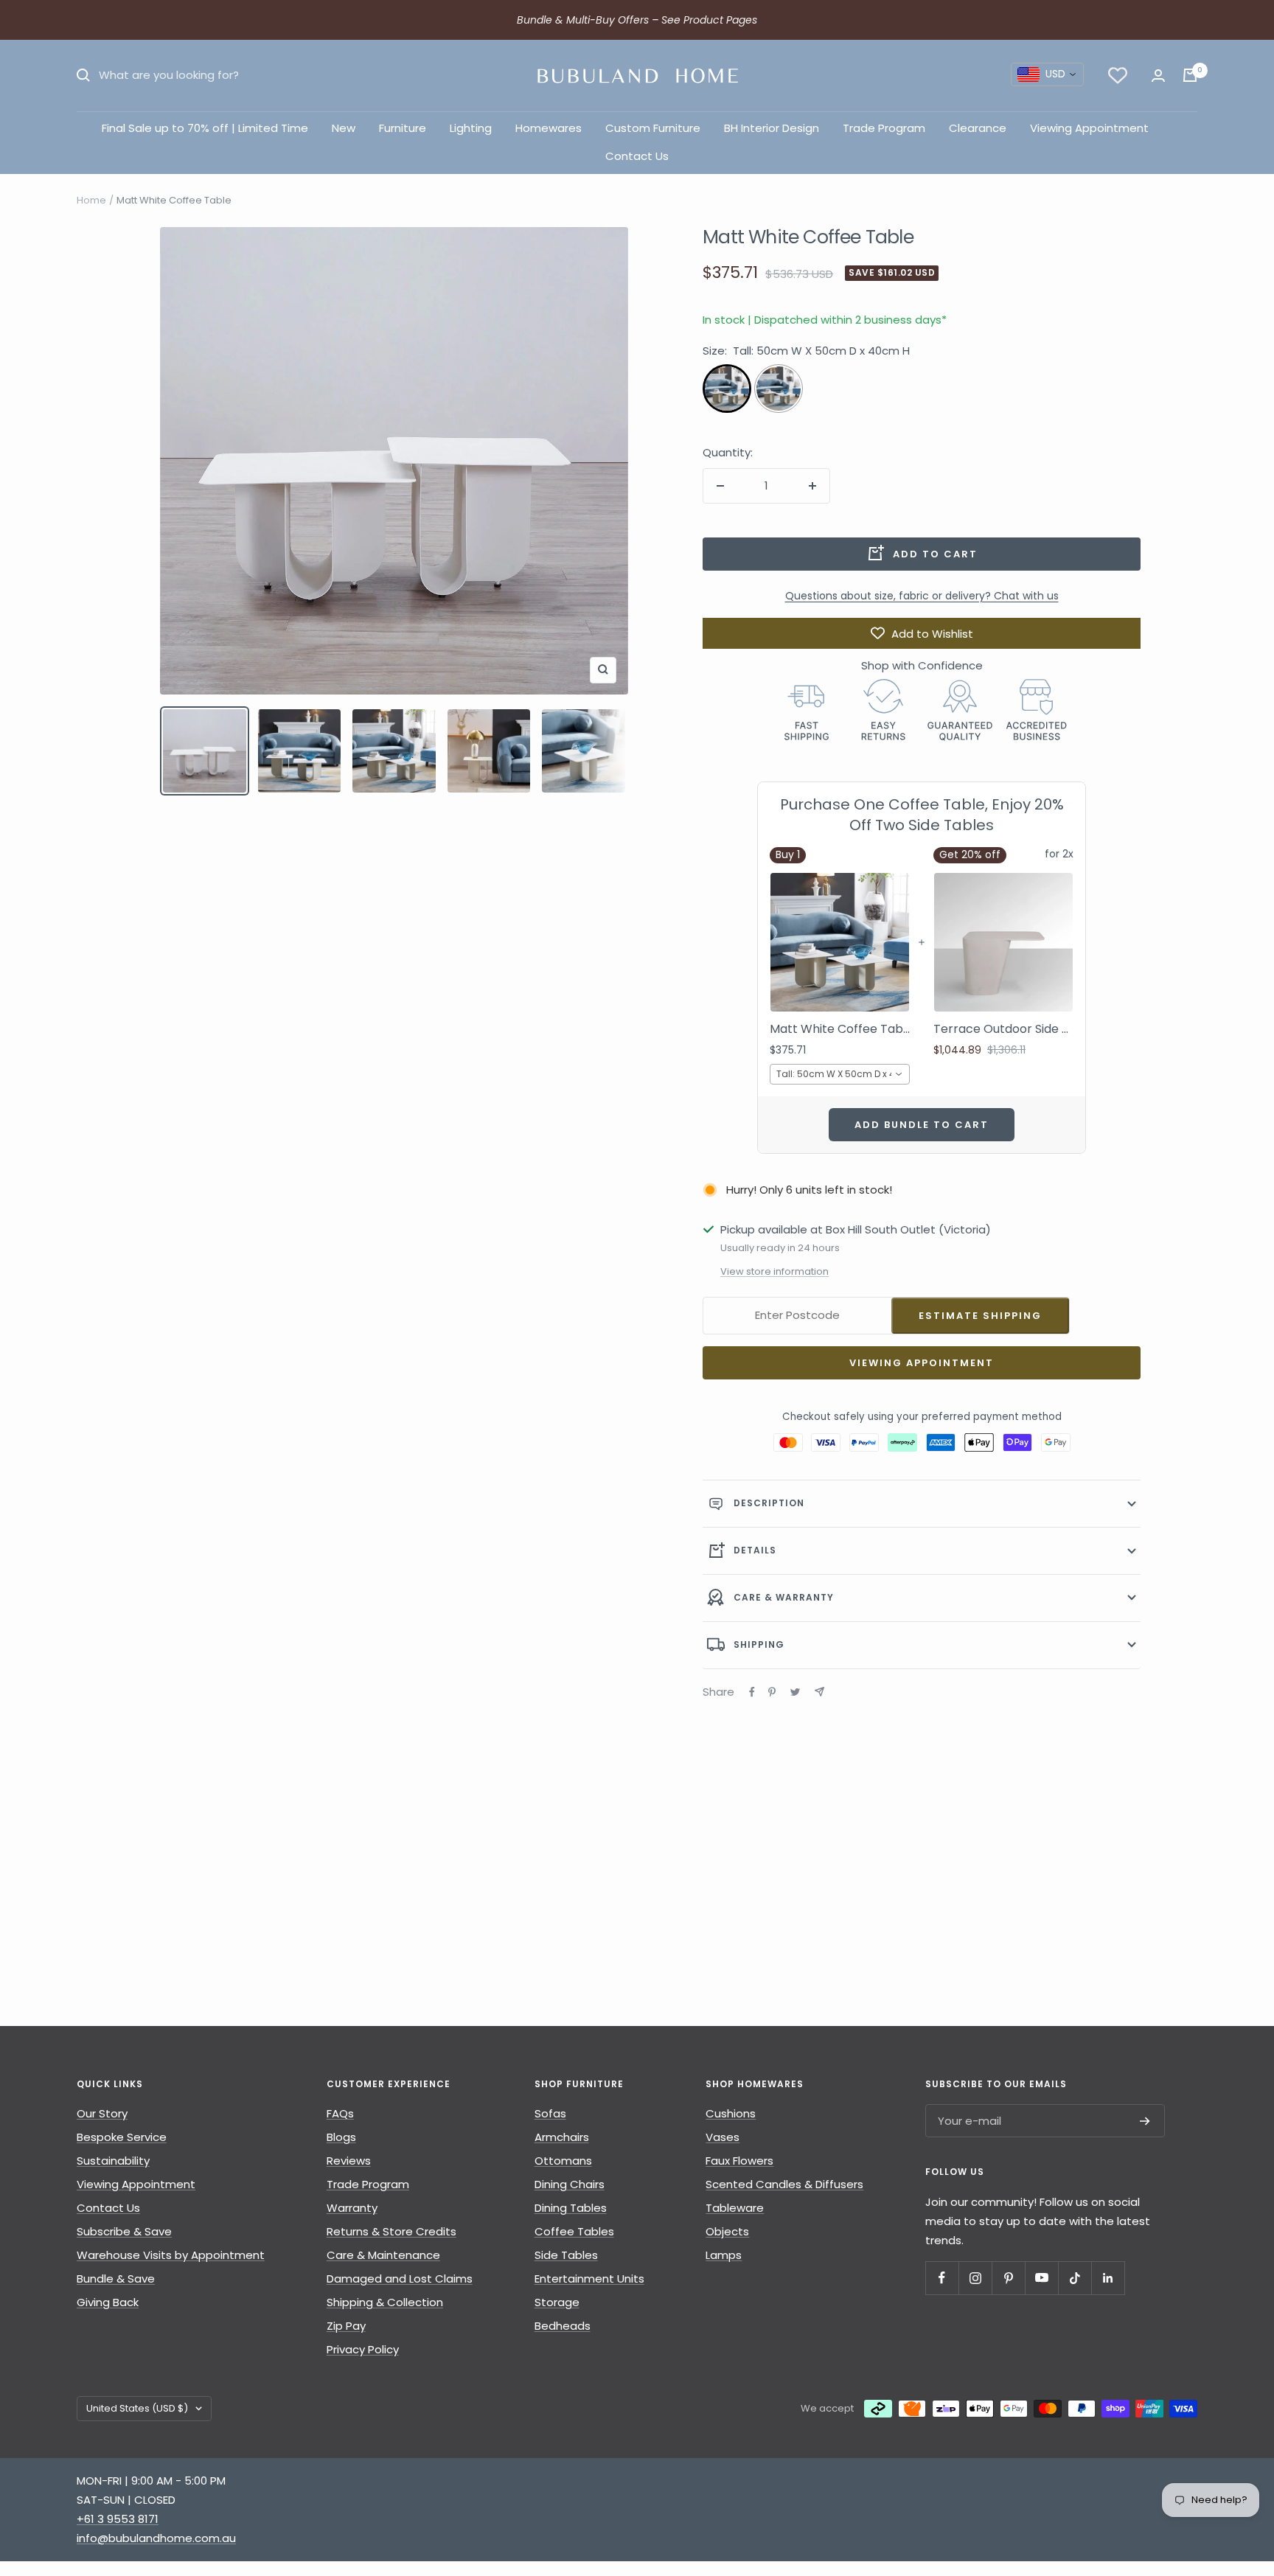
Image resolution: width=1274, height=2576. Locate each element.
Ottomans (563, 2161)
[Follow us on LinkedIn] (1108, 2278)
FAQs (340, 2113)
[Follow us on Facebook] (942, 2278)
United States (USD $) (137, 2408)
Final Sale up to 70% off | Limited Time (205, 128)
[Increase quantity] (812, 486)
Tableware (735, 2208)
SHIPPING (759, 1644)
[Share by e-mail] (819, 1692)
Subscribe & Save (124, 2231)
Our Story (102, 2113)
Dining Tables (571, 2208)
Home (91, 200)
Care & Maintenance (383, 2255)
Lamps (724, 2255)
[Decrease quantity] (720, 486)
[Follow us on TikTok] (1075, 2278)
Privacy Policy (363, 2349)
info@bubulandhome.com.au (156, 2538)
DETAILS (755, 1550)
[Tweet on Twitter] (795, 1692)
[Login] (1158, 76)
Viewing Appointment (1089, 128)
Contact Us (637, 156)
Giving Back (108, 2302)
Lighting (471, 128)
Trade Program (884, 128)
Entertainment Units (589, 2279)
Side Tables (566, 2255)
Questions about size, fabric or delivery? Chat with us (922, 596)
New (344, 128)
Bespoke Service (122, 2137)
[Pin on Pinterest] (772, 1692)
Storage (557, 2302)
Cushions (731, 2113)
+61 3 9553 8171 (118, 2519)
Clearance (978, 128)
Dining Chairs (570, 2184)
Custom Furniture (653, 128)
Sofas (550, 2113)
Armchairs (562, 2137)
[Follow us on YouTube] (1041, 2278)
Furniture (403, 128)
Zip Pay (346, 2326)
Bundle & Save (116, 2279)
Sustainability (113, 2161)
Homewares (549, 128)
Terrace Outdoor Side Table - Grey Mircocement (1003, 1029)
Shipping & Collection (385, 2302)
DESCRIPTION (769, 1503)
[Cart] (1190, 75)
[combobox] (1047, 74)
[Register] (1145, 2121)
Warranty (352, 2208)
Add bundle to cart (922, 1125)
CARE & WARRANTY (784, 1597)
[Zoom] (603, 669)
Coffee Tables (574, 2231)
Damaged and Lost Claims (400, 2279)
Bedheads (563, 2326)
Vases (723, 2137)
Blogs (341, 2137)
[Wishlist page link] (1118, 75)
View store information (775, 1271)
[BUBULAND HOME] (637, 76)
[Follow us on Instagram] (975, 2278)
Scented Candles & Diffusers (784, 2184)
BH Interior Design (772, 128)
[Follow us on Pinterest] (1008, 2278)
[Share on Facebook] (752, 1692)
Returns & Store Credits (391, 2231)
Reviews (349, 2161)
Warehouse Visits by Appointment (171, 2255)
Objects (727, 2231)
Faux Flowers (739, 2161)
